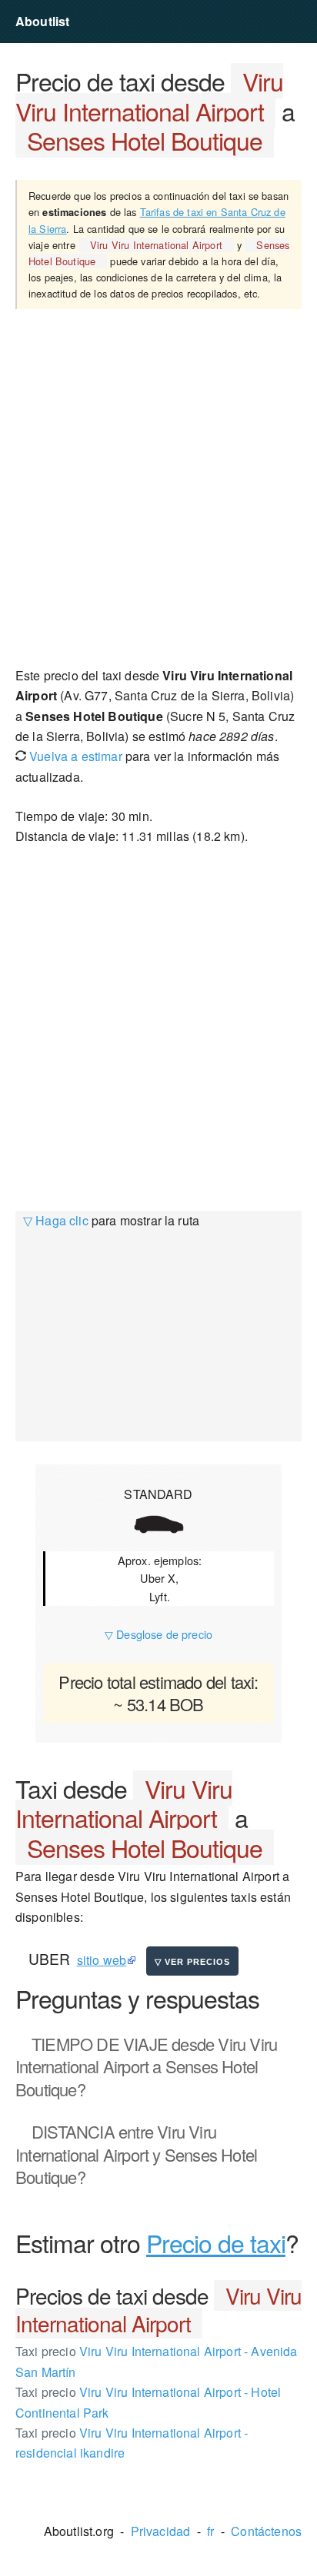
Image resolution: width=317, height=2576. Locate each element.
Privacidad (161, 2531)
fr (210, 2531)
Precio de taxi (216, 2242)
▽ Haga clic (56, 1220)
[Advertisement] (158, 487)
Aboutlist (42, 21)
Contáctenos (266, 2531)
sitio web (102, 1960)
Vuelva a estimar (74, 756)
